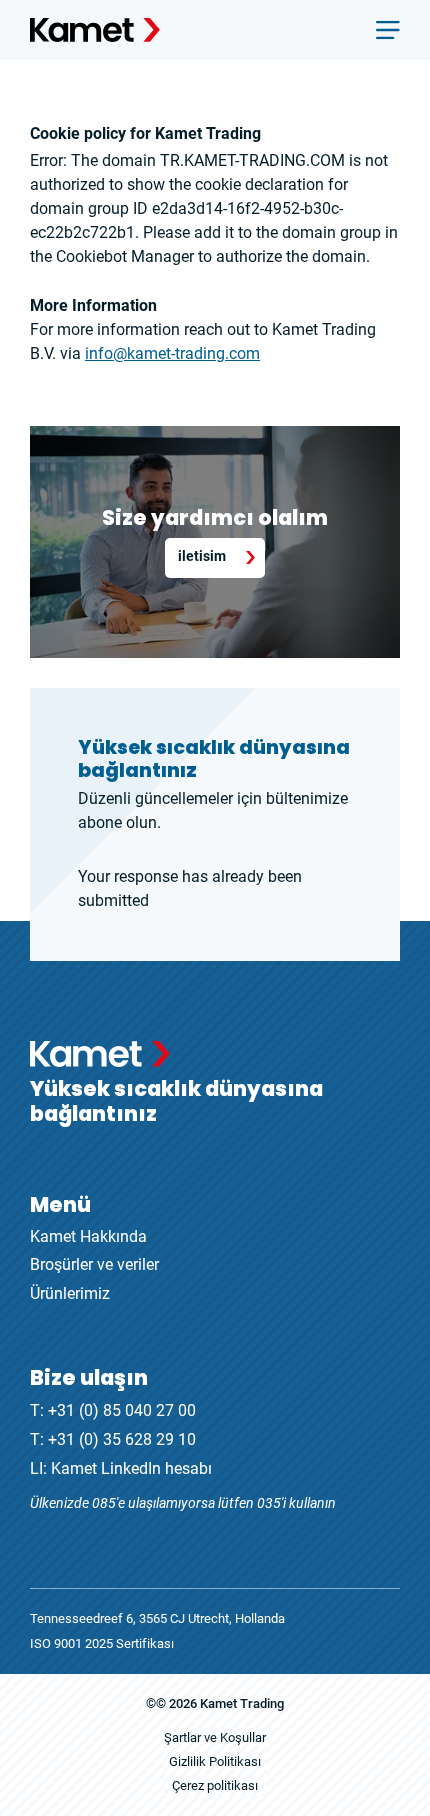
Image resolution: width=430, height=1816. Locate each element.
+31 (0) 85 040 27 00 (122, 1410)
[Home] (95, 30)
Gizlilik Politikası (215, 1761)
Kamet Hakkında (88, 1236)
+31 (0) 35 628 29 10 (122, 1439)
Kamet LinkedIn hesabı (131, 1468)
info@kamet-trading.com (172, 353)
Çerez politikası (215, 1785)
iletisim (202, 556)
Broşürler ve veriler (94, 1264)
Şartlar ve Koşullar (215, 1737)
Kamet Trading (242, 1703)
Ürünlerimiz (70, 1293)
